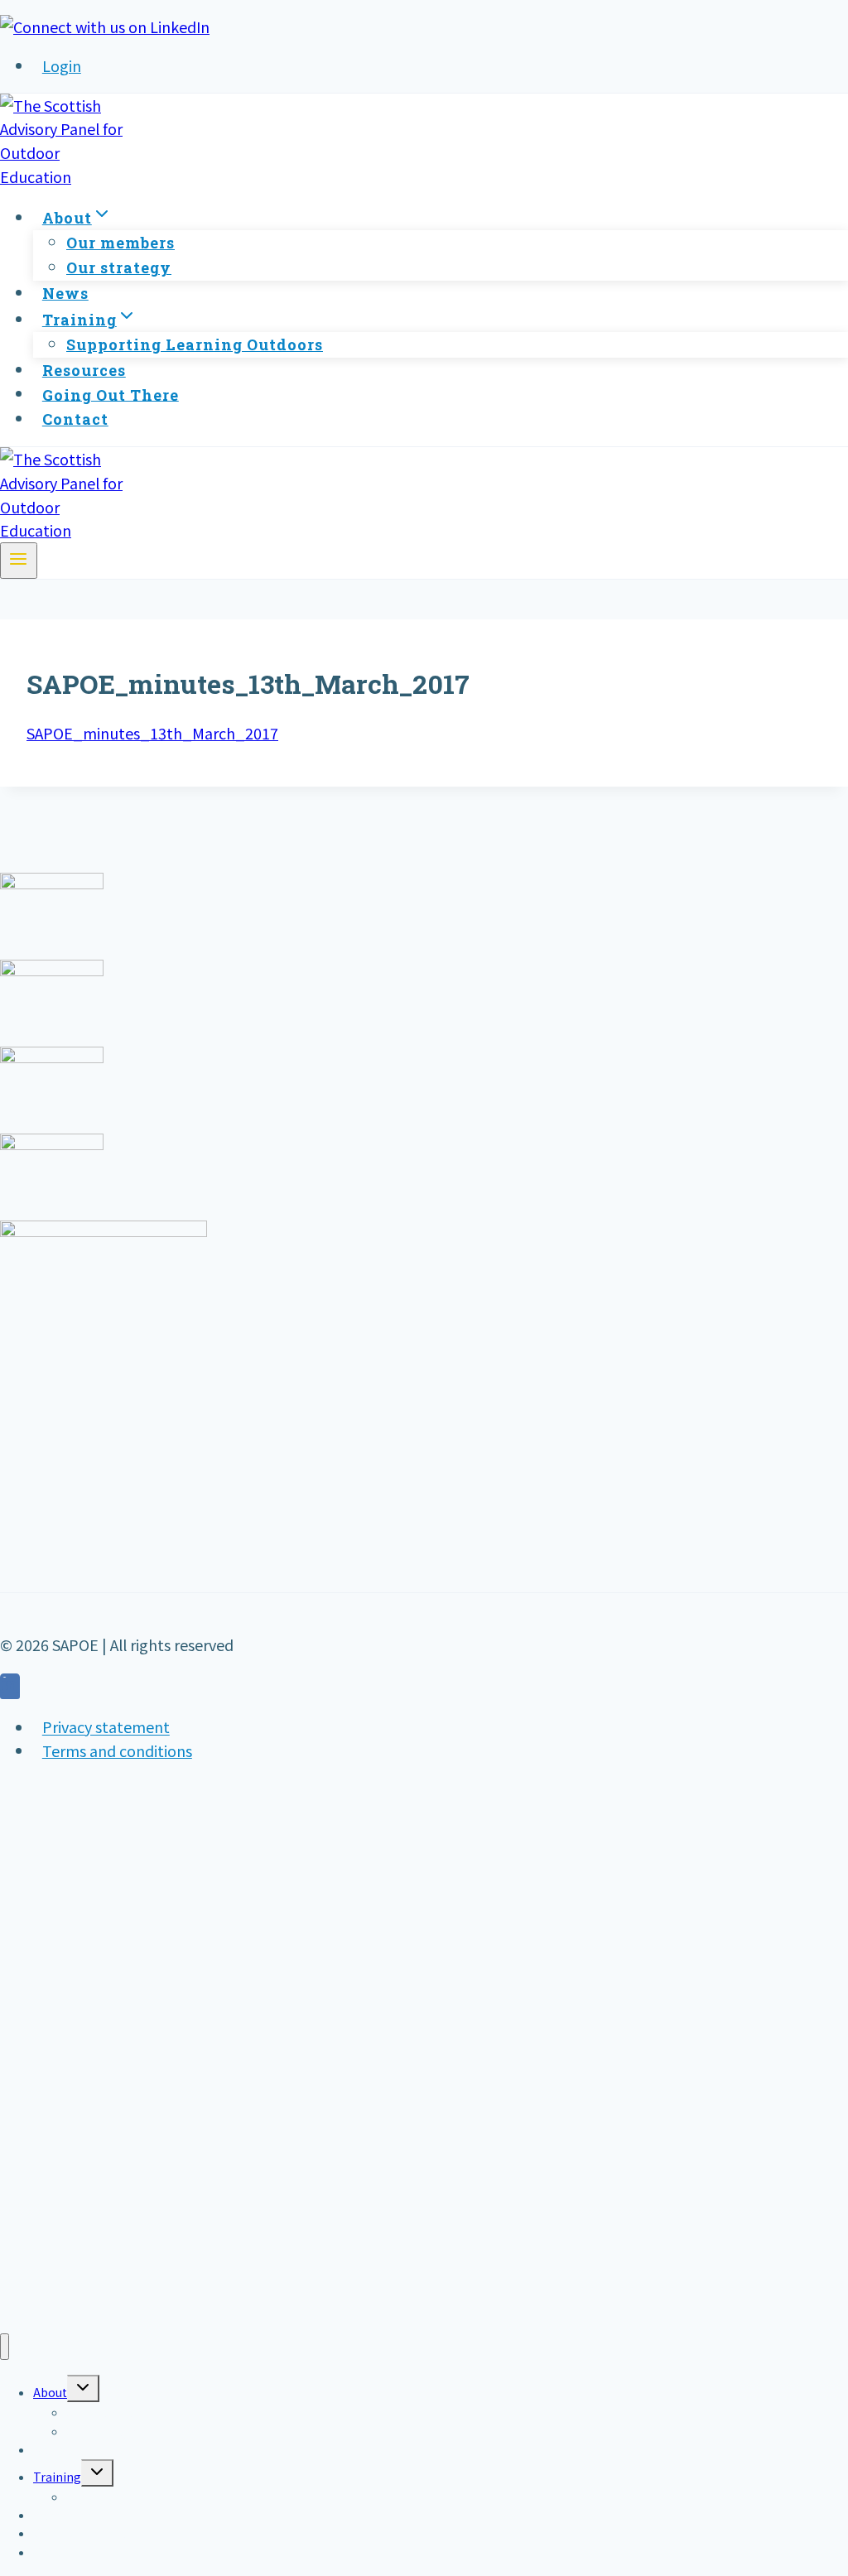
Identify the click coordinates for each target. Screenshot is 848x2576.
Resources (84, 370)
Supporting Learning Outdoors (195, 344)
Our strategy (119, 267)
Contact (75, 419)
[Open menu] (19, 561)
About (50, 2392)
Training (57, 2477)
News (65, 293)
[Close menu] (5, 2347)
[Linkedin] (10, 1688)
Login (62, 65)
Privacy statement (106, 1727)
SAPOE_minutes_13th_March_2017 (152, 733)
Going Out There (111, 394)
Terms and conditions (117, 1750)
